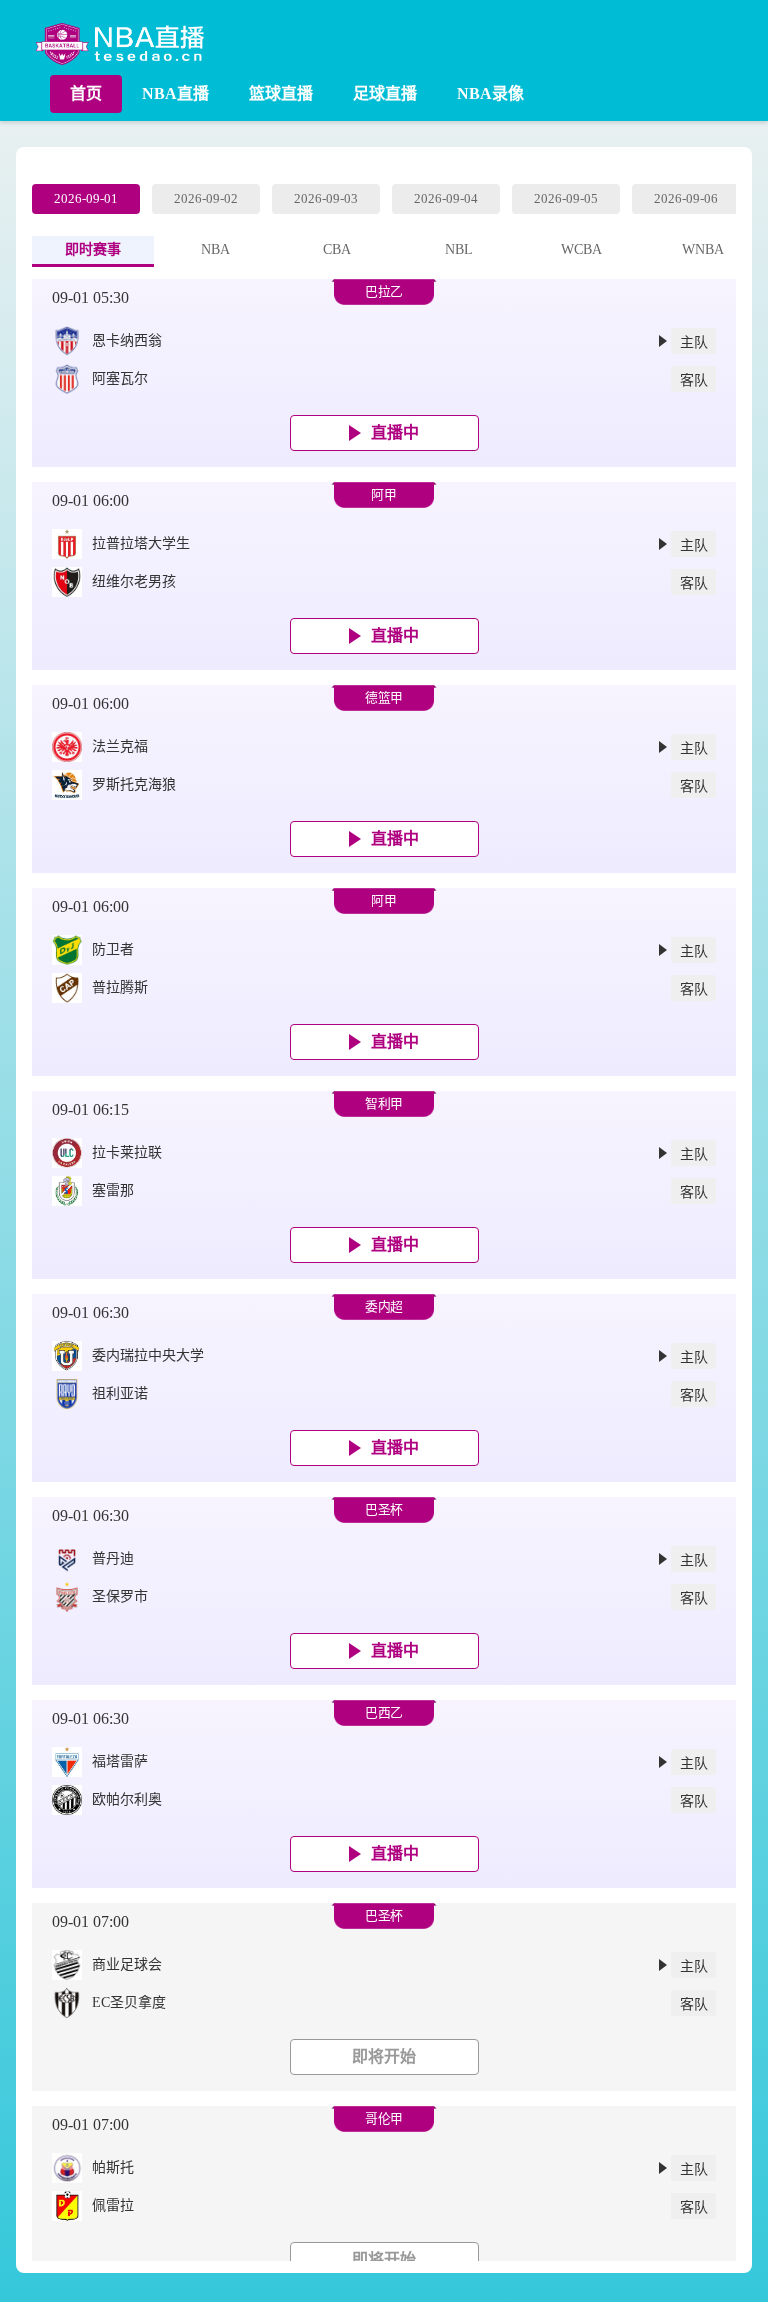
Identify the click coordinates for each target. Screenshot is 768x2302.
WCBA (581, 249)
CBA (337, 249)
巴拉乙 (384, 292)
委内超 (384, 1307)
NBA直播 (175, 93)
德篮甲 (384, 698)
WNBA (703, 249)
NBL (459, 249)
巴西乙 (384, 1713)
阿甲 (384, 495)
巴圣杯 (384, 1510)
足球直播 (385, 93)
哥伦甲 (384, 2119)
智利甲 (384, 1104)
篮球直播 (281, 93)
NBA (215, 249)
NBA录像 (490, 93)
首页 (86, 93)
